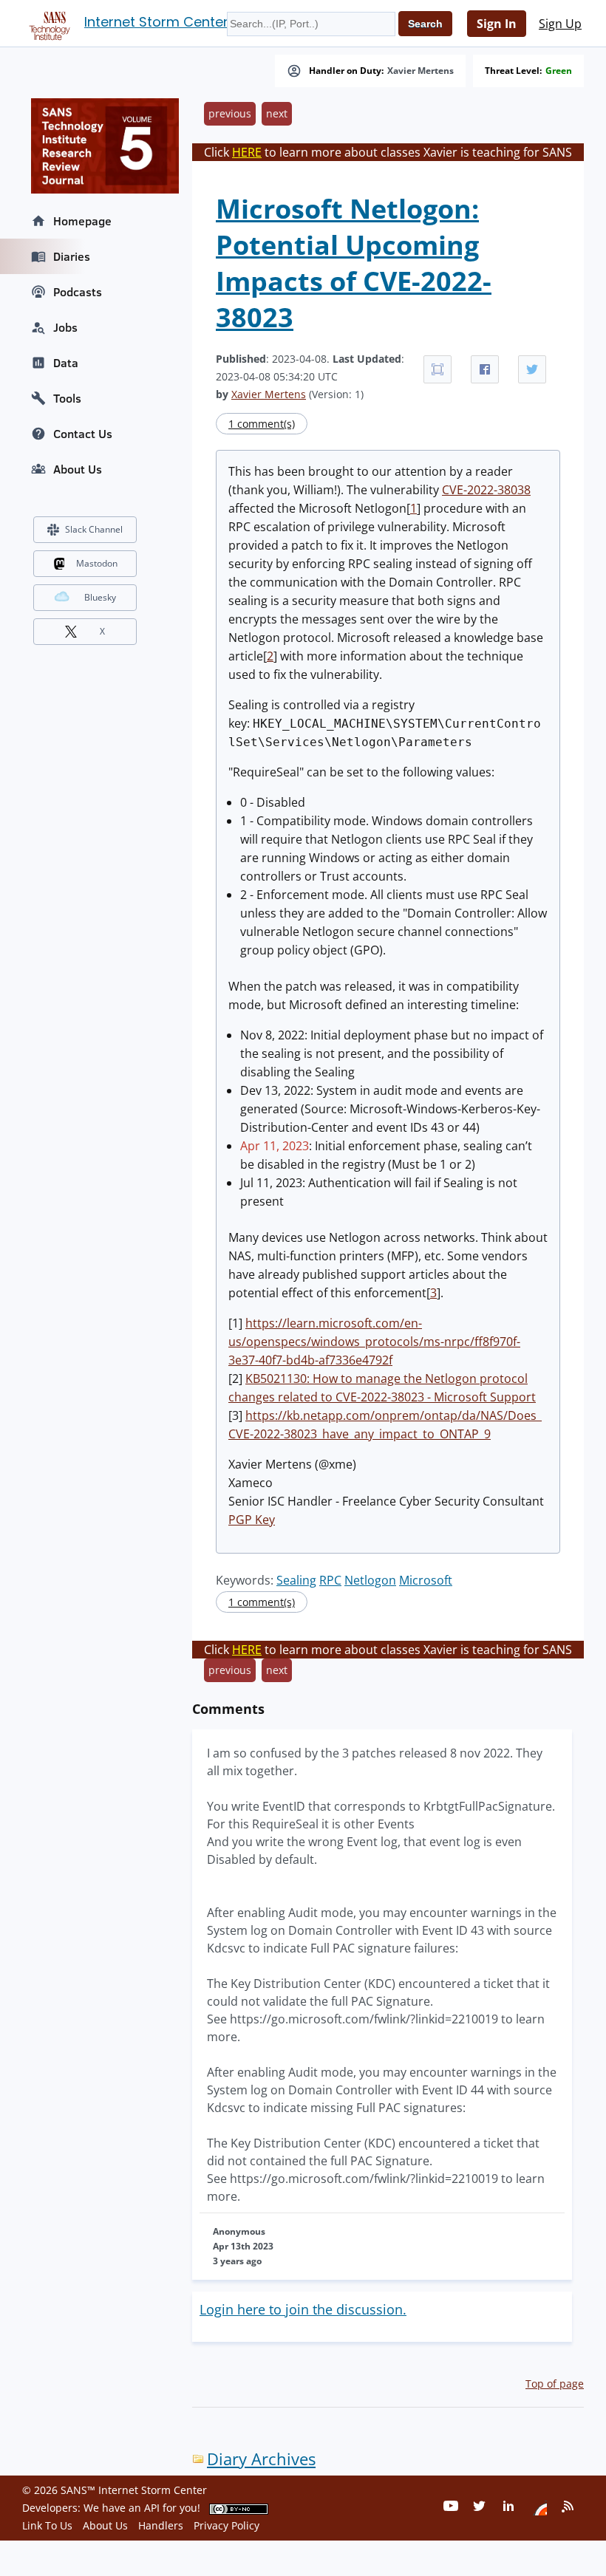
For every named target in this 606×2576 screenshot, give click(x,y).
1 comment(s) (262, 424)
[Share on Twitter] (532, 369)
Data (66, 363)
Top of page (555, 2384)
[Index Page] (47, 23)
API (152, 2508)
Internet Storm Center (156, 22)
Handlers (161, 2525)
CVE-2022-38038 (486, 490)
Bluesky (100, 597)
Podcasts (78, 292)
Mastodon (97, 563)
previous (230, 113)
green (559, 71)
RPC (330, 1580)
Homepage (82, 221)
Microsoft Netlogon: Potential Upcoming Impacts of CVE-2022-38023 (354, 263)
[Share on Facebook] (485, 369)
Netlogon (370, 1580)
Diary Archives (261, 2459)
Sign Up (560, 24)
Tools (67, 398)
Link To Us (47, 2525)
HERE (247, 152)
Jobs (65, 327)
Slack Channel (94, 529)
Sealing (296, 1580)
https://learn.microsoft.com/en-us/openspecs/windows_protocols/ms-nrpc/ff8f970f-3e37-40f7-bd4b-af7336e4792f (374, 1342)
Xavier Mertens (421, 71)
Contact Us (83, 434)
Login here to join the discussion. (303, 2309)
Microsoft (426, 1580)
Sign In (497, 24)
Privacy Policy (227, 2525)
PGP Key (252, 1520)
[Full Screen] (438, 369)
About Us (78, 469)
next (277, 113)
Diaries (72, 256)
